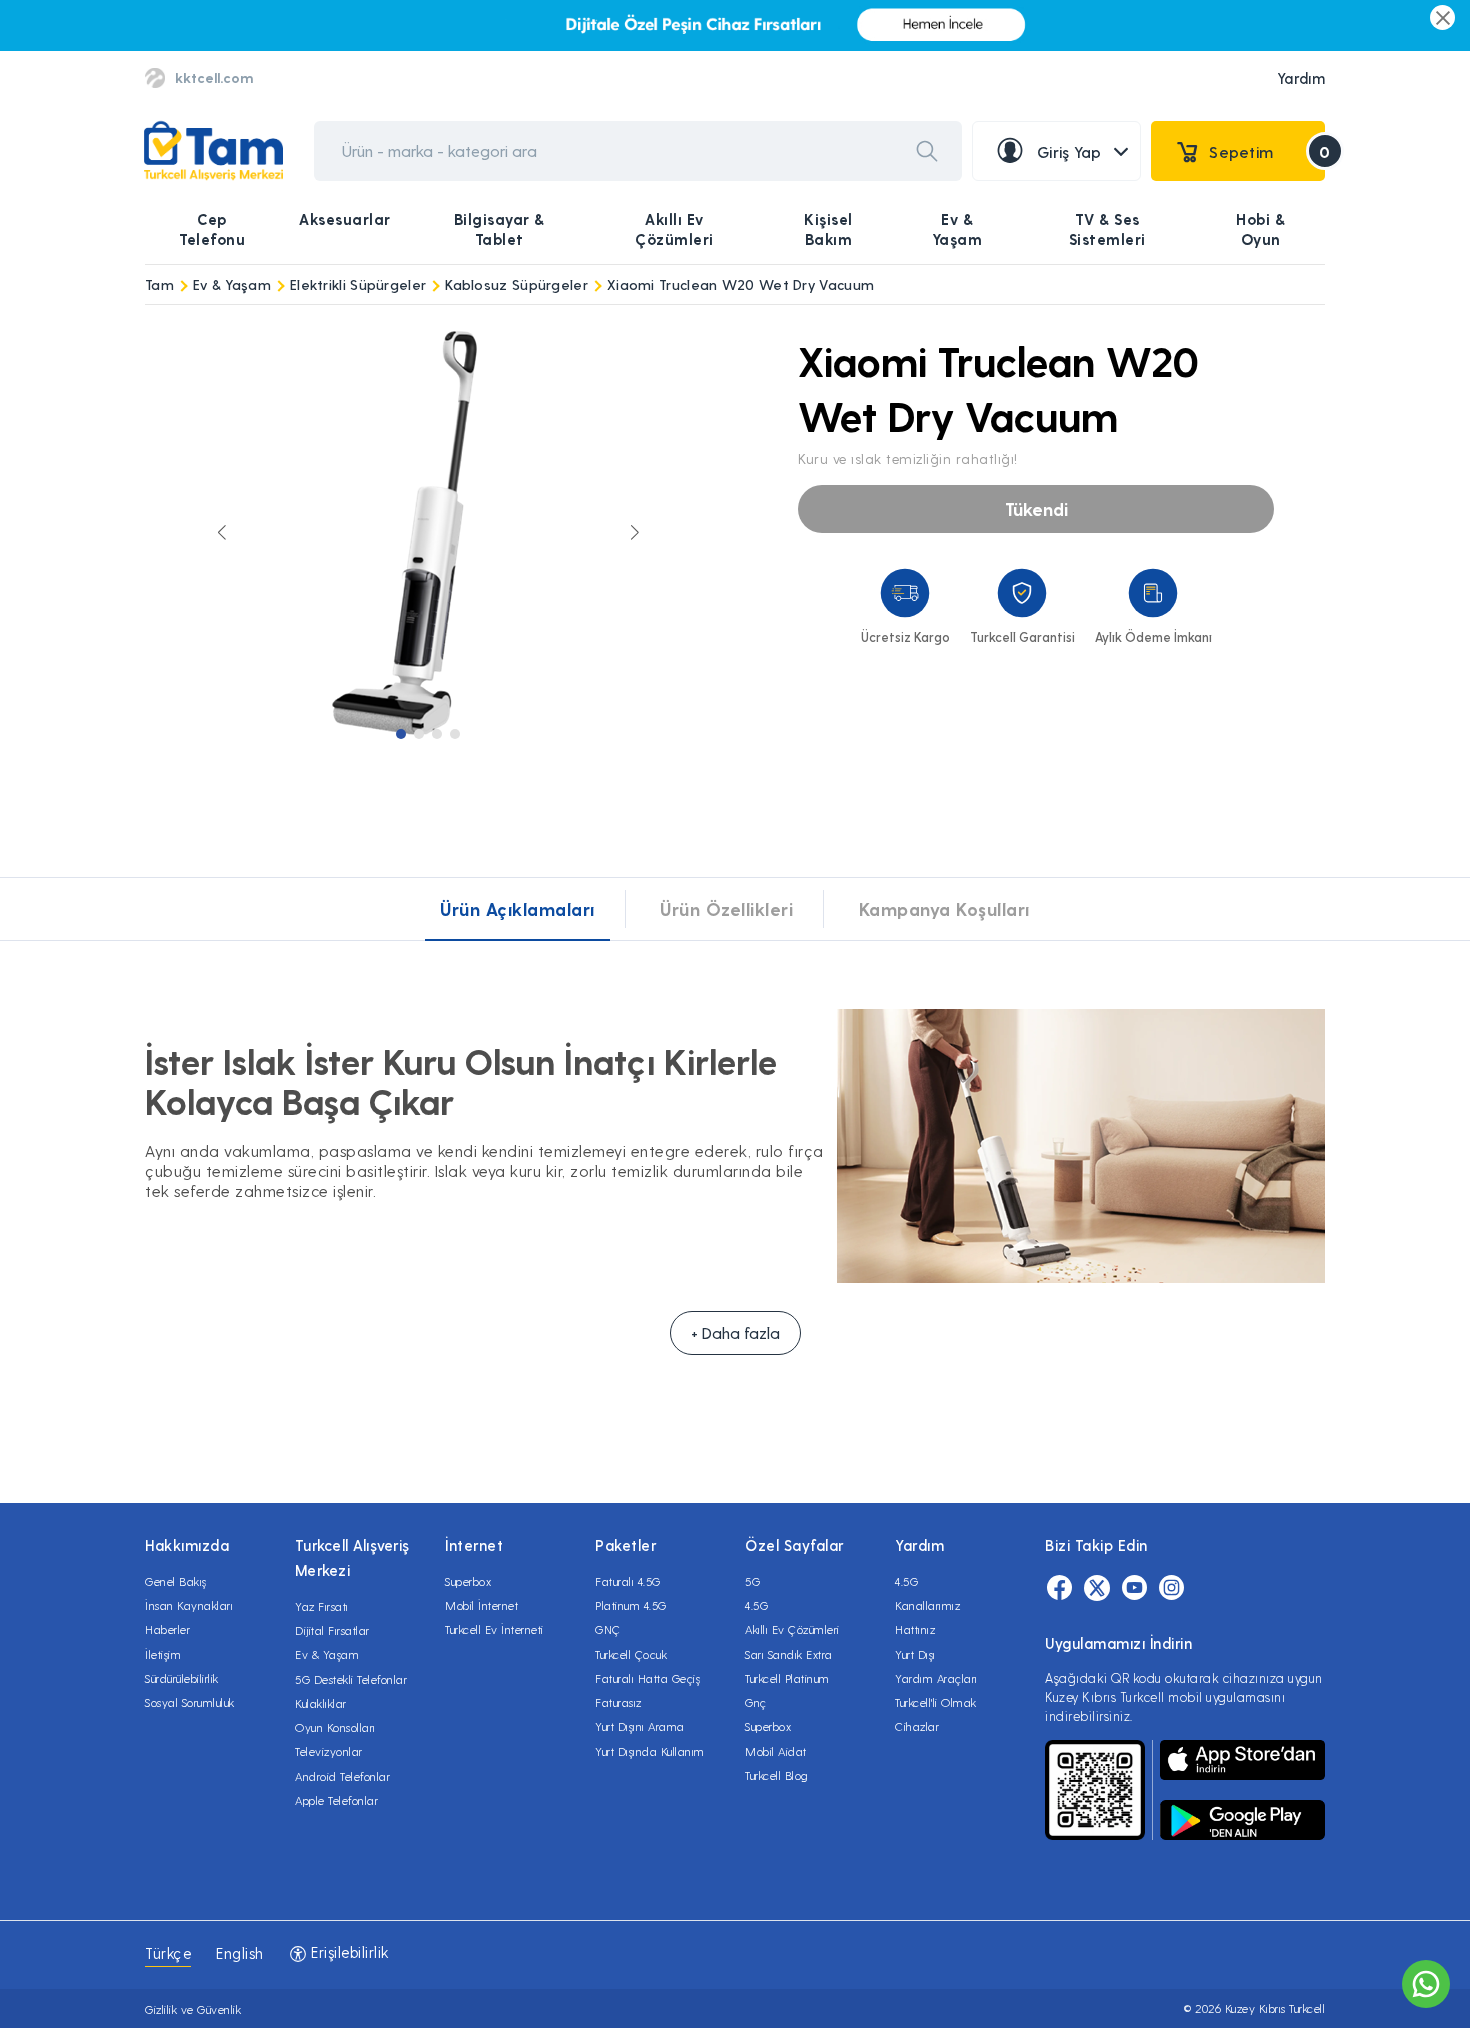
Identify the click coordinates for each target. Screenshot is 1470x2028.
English (240, 1953)
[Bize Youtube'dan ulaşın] (1134, 1588)
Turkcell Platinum (787, 1678)
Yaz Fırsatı (322, 1606)
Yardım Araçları (936, 1678)
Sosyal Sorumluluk (190, 1702)
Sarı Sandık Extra (789, 1654)
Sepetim (1267, 151)
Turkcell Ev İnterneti (494, 1629)
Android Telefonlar (342, 1776)
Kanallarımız (927, 1605)
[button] (401, 734)
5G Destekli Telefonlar (351, 1679)
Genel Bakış (176, 1581)
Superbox (468, 1581)
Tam (159, 284)
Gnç (756, 1702)
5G (752, 1581)
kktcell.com (214, 77)
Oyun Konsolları (335, 1727)
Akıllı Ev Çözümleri (674, 229)
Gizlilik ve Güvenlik (193, 2009)
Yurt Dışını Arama (640, 1726)
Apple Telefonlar (336, 1800)
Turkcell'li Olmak (936, 1702)
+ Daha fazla (735, 1332)
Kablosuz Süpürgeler (516, 284)
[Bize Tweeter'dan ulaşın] (1097, 1588)
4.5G (756, 1605)
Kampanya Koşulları (944, 908)
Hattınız (915, 1629)
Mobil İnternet (481, 1605)
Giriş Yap (1069, 151)
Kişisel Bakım (828, 229)
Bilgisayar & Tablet (499, 229)
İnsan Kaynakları (189, 1605)
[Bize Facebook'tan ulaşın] (1059, 1588)
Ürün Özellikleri (726, 908)
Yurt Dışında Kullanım (650, 1751)
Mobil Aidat (776, 1751)
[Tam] (213, 151)
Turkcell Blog (777, 1775)
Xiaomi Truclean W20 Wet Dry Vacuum (740, 284)
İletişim (163, 1654)
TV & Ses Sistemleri (1107, 229)
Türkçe (168, 1953)
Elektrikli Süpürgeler (358, 284)
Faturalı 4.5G (628, 1581)
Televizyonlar (329, 1751)
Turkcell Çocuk (631, 1654)
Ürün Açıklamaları (517, 908)
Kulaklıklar (321, 1703)
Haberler (167, 1629)
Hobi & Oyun (1260, 229)
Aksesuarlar (345, 219)
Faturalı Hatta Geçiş (647, 1678)
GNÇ (608, 1629)
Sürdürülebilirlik (182, 1678)
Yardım (1301, 78)
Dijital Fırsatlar (332, 1630)
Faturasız (618, 1702)
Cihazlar (917, 1726)
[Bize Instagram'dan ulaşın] (1171, 1588)
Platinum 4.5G (631, 1605)
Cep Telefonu (212, 229)
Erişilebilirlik (348, 1952)
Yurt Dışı (915, 1654)
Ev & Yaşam (957, 229)
